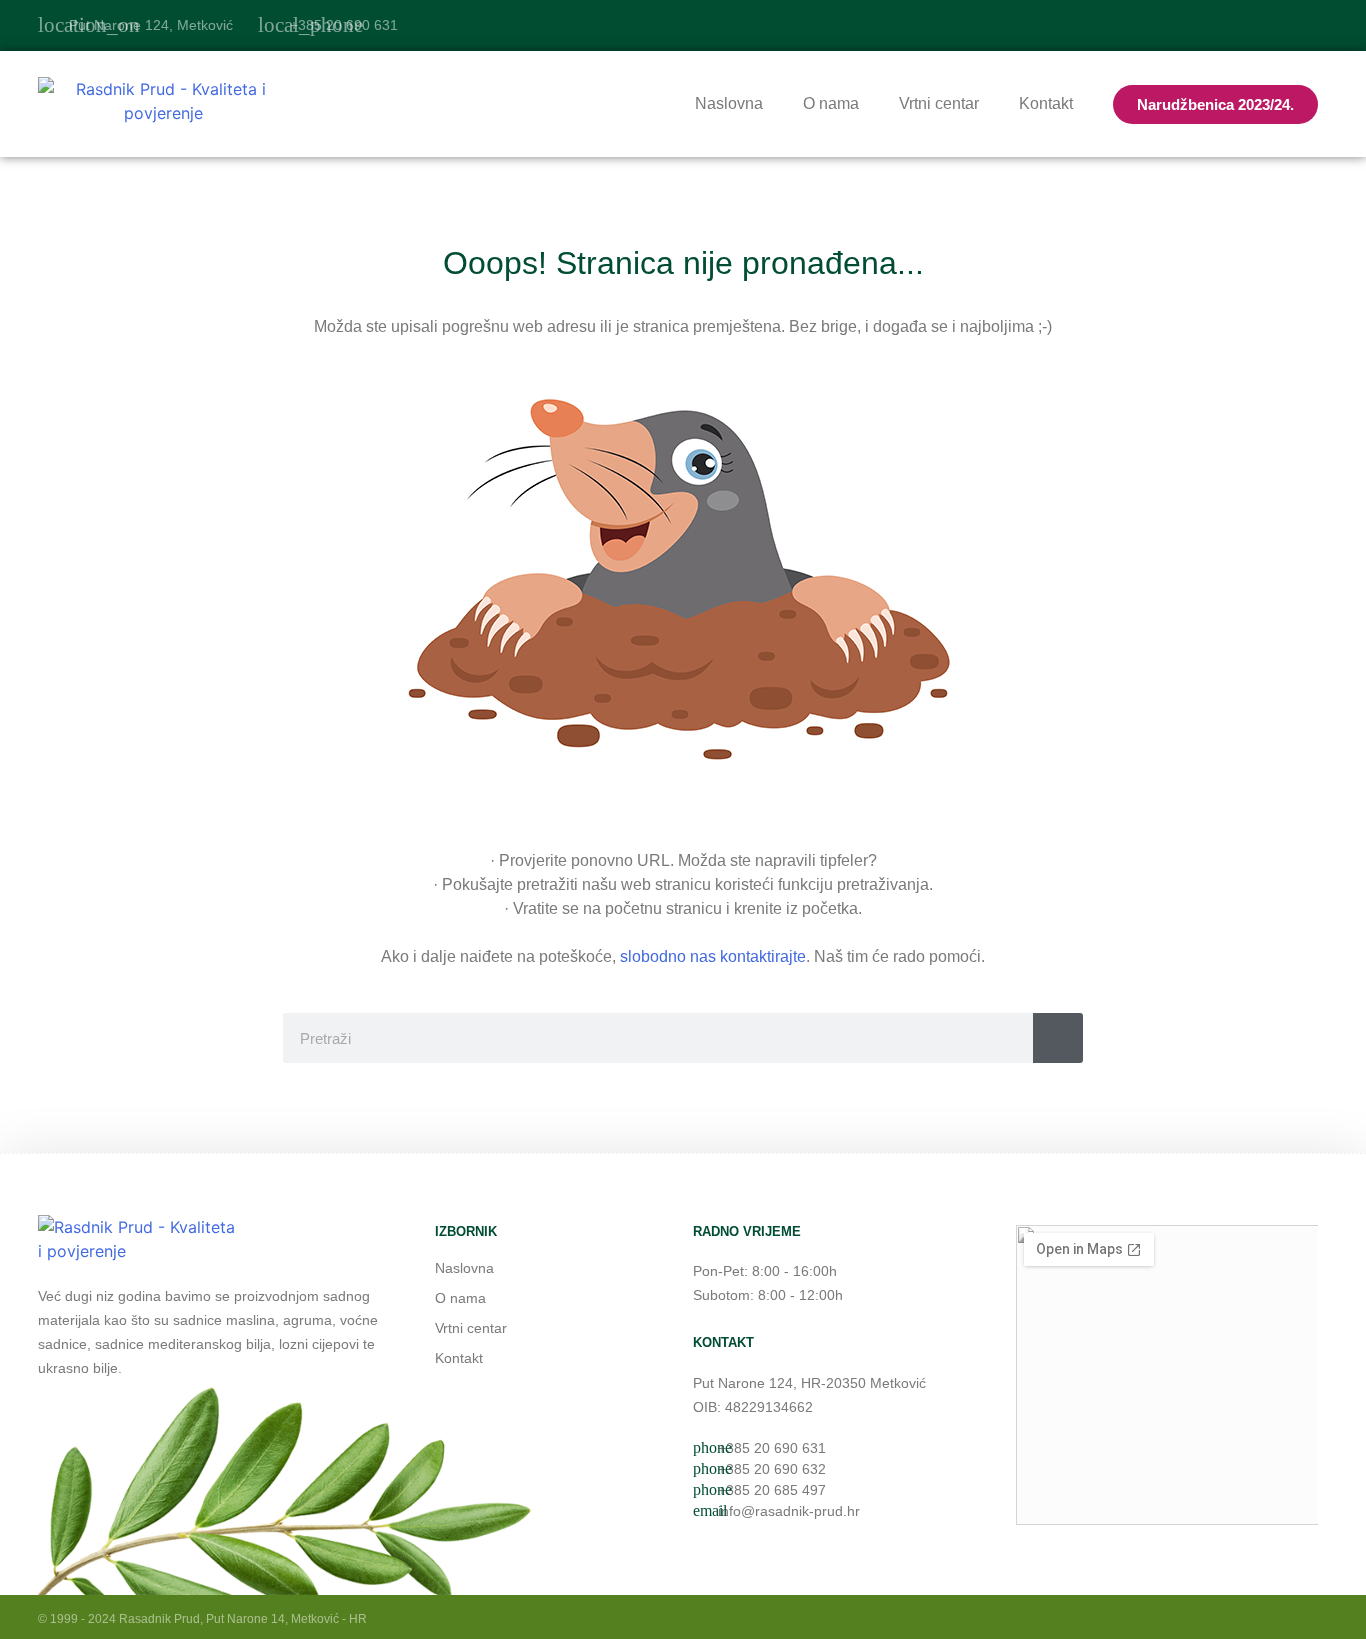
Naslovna (729, 103)
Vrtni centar (939, 103)
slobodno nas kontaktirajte (713, 956)
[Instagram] (1315, 25)
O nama (831, 103)
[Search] (1058, 1038)
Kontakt (1046, 103)
